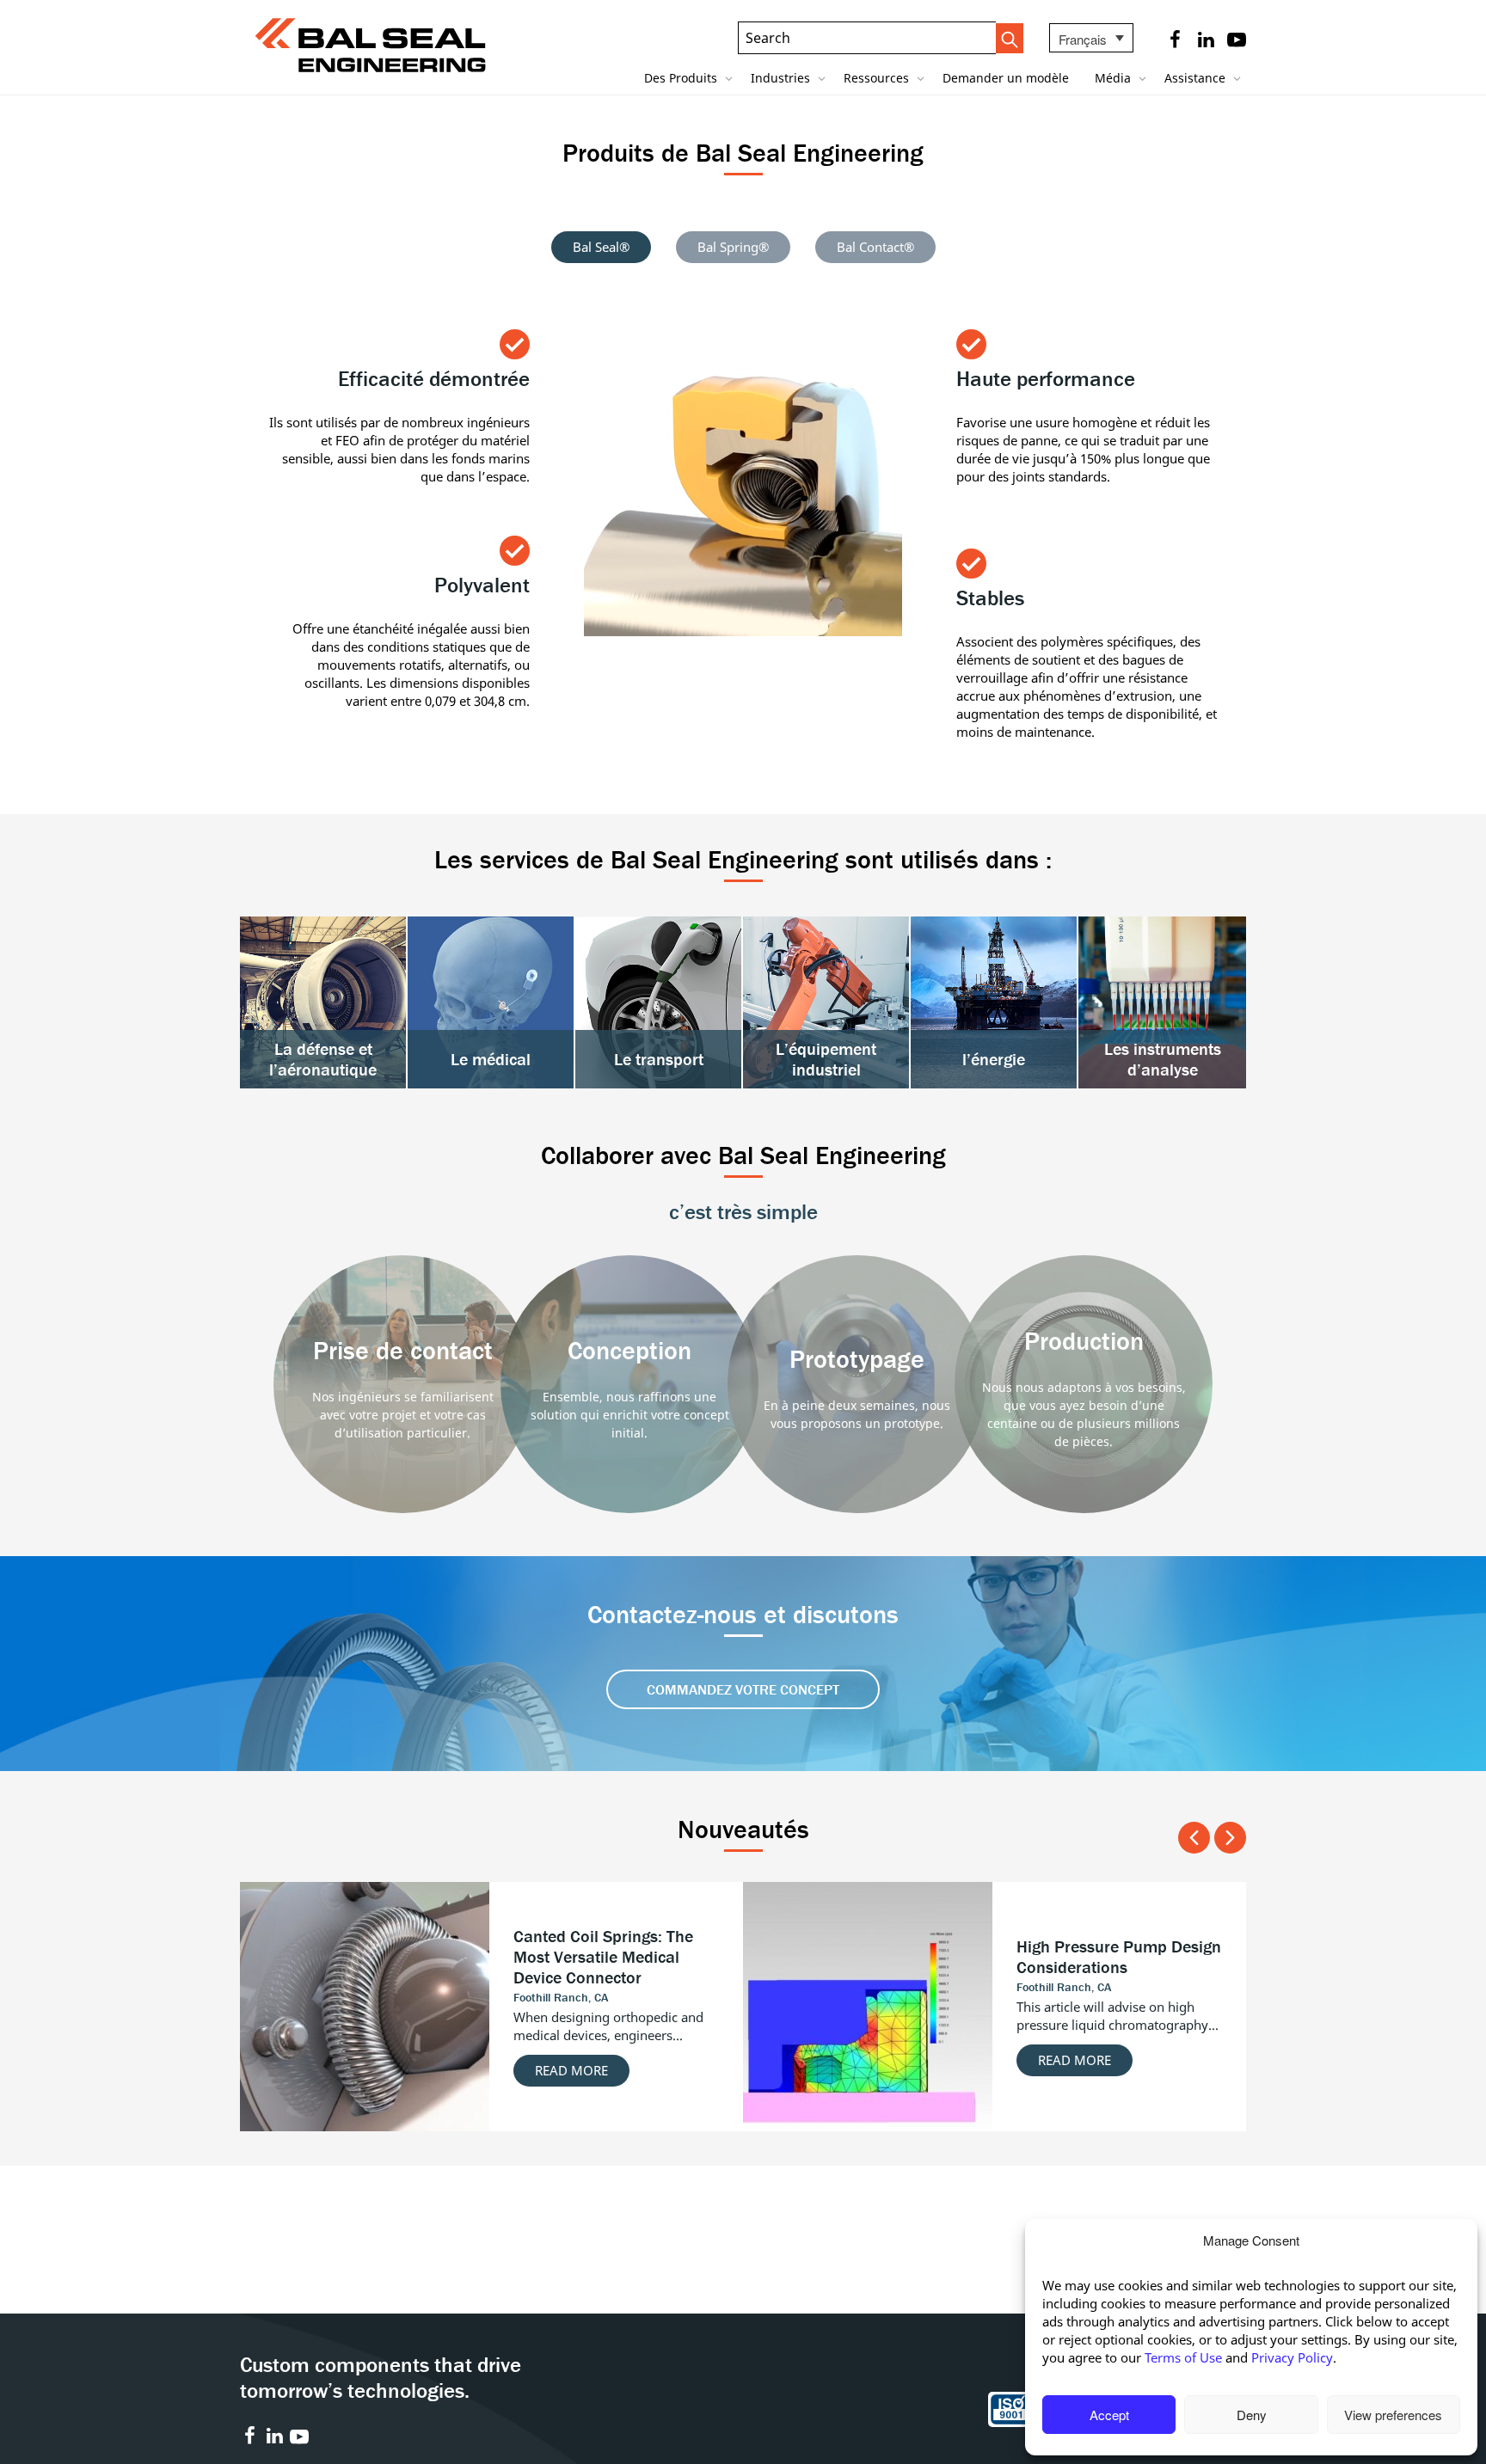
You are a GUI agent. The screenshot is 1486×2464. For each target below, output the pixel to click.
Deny (1252, 2415)
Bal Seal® (601, 247)
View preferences (1393, 2415)
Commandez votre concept (743, 1689)
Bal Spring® (733, 247)
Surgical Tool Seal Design (606, 1967)
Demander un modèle (1006, 78)
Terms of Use (1183, 2357)
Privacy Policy (1292, 2357)
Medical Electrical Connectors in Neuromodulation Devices (1111, 1956)
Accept (1109, 2415)
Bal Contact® (875, 247)
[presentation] (1194, 1838)
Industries (782, 78)
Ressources (878, 78)
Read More (571, 2039)
